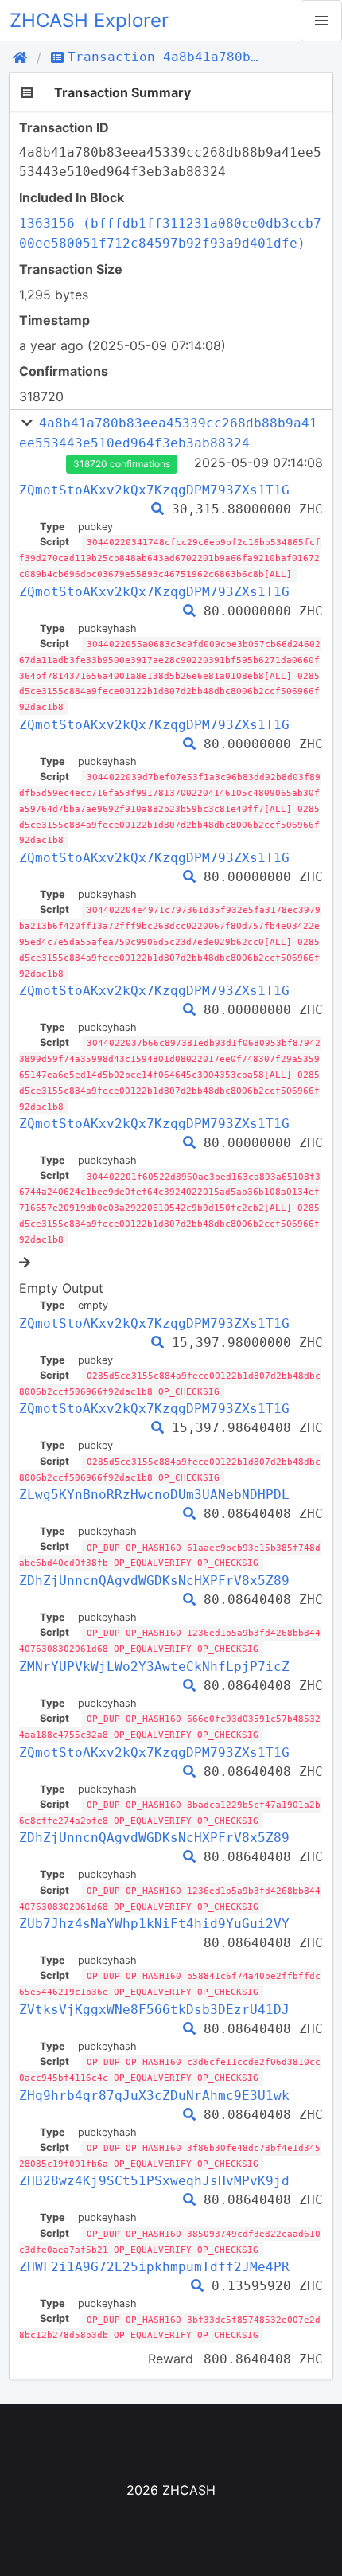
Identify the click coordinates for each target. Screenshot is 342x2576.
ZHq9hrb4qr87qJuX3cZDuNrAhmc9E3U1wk (154, 2096)
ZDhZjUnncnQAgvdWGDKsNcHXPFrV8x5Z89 (154, 1581)
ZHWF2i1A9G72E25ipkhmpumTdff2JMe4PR (154, 2267)
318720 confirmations (122, 464)
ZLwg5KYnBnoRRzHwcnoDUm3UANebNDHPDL (154, 1495)
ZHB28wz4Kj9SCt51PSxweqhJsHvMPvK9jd (154, 2181)
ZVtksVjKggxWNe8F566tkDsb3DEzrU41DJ (154, 2010)
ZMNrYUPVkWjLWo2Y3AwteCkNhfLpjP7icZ (154, 1667)
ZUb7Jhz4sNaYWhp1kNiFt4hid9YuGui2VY (154, 1924)
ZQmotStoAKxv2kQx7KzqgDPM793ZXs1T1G (154, 490)
